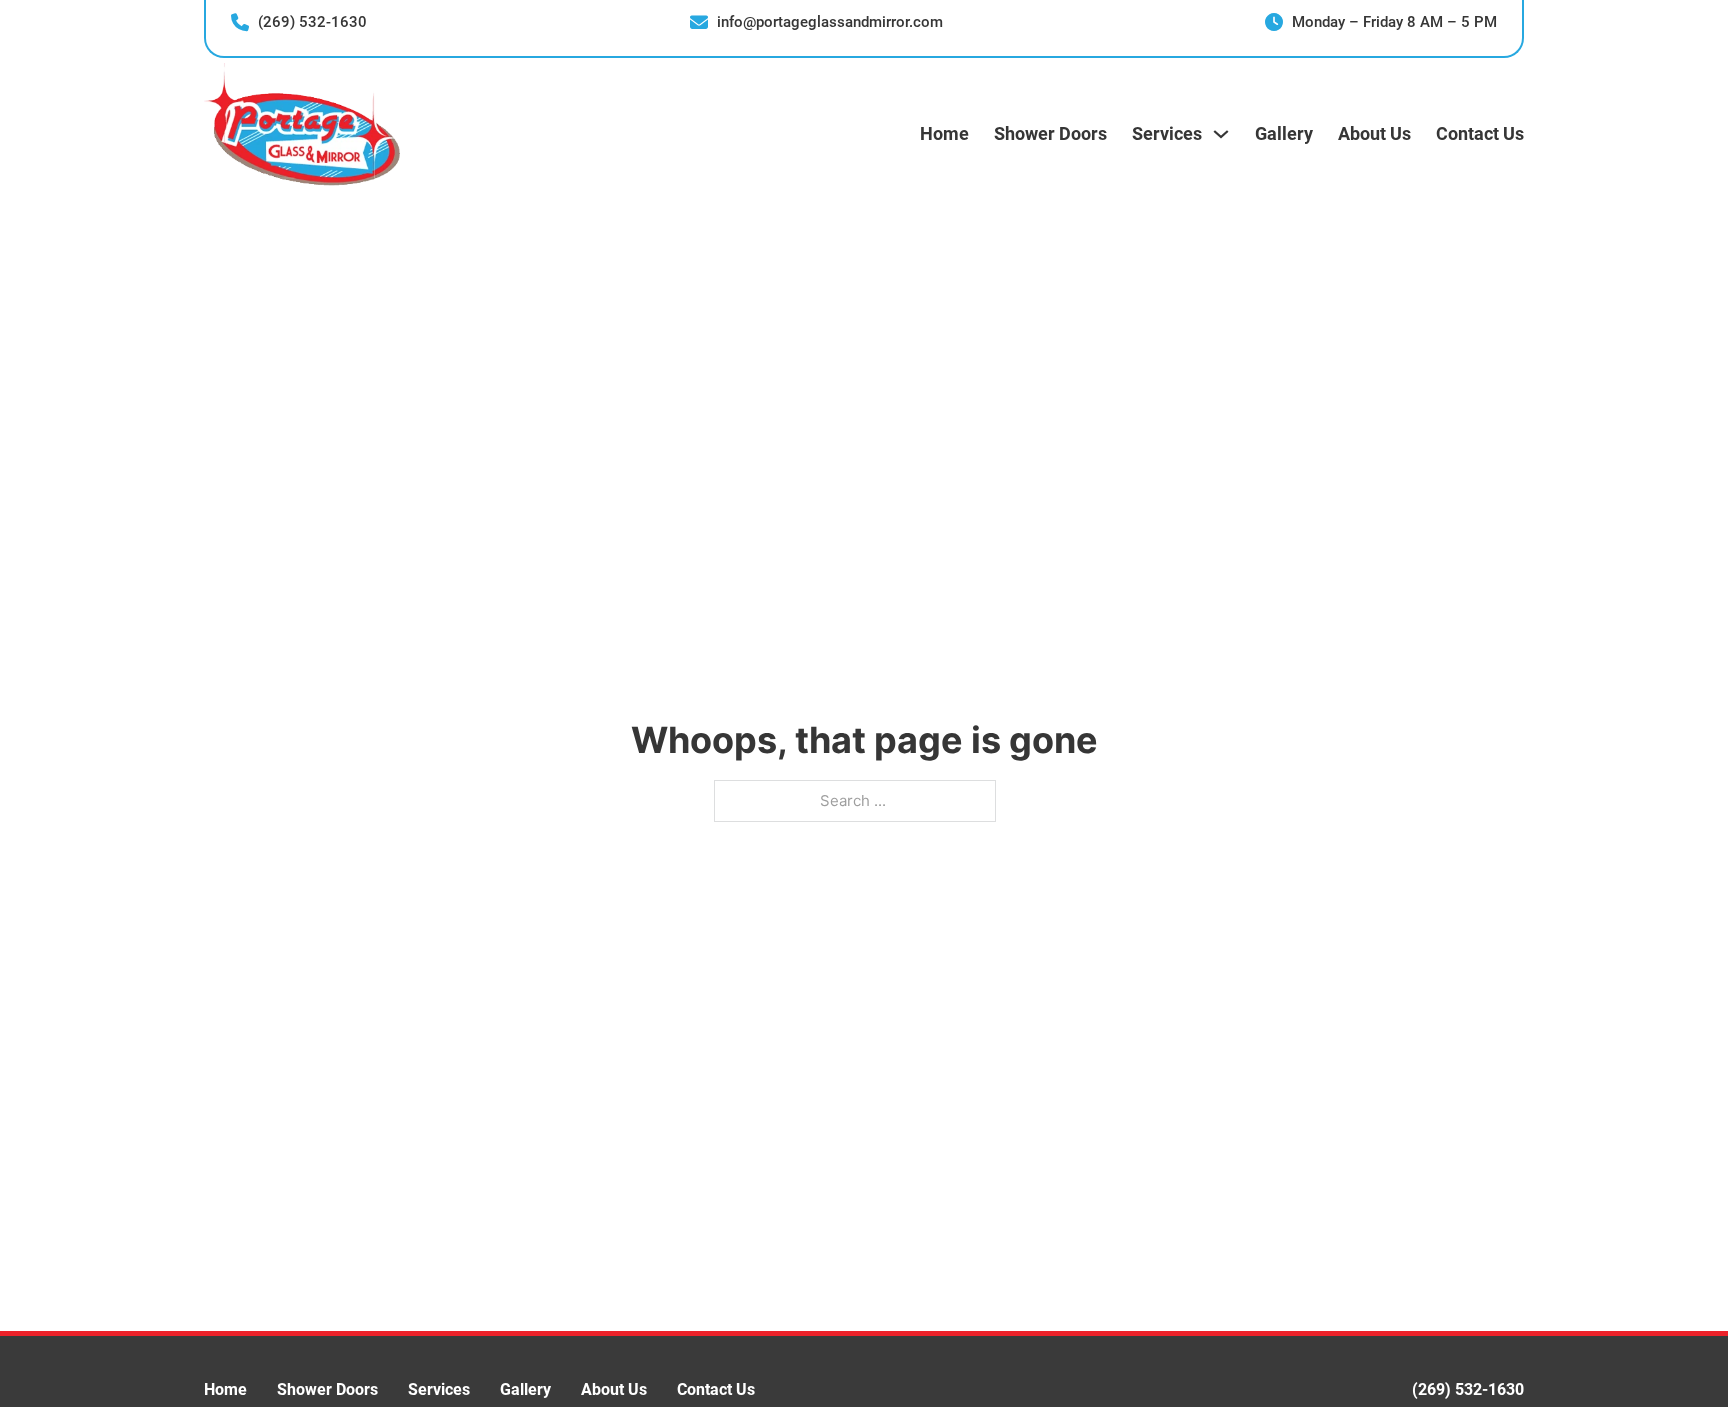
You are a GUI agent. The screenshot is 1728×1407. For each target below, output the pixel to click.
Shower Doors (1050, 133)
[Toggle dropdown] (1221, 134)
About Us (1374, 133)
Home (944, 133)
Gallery (1284, 133)
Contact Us (1480, 133)
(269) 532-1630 (1468, 1389)
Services (439, 1389)
